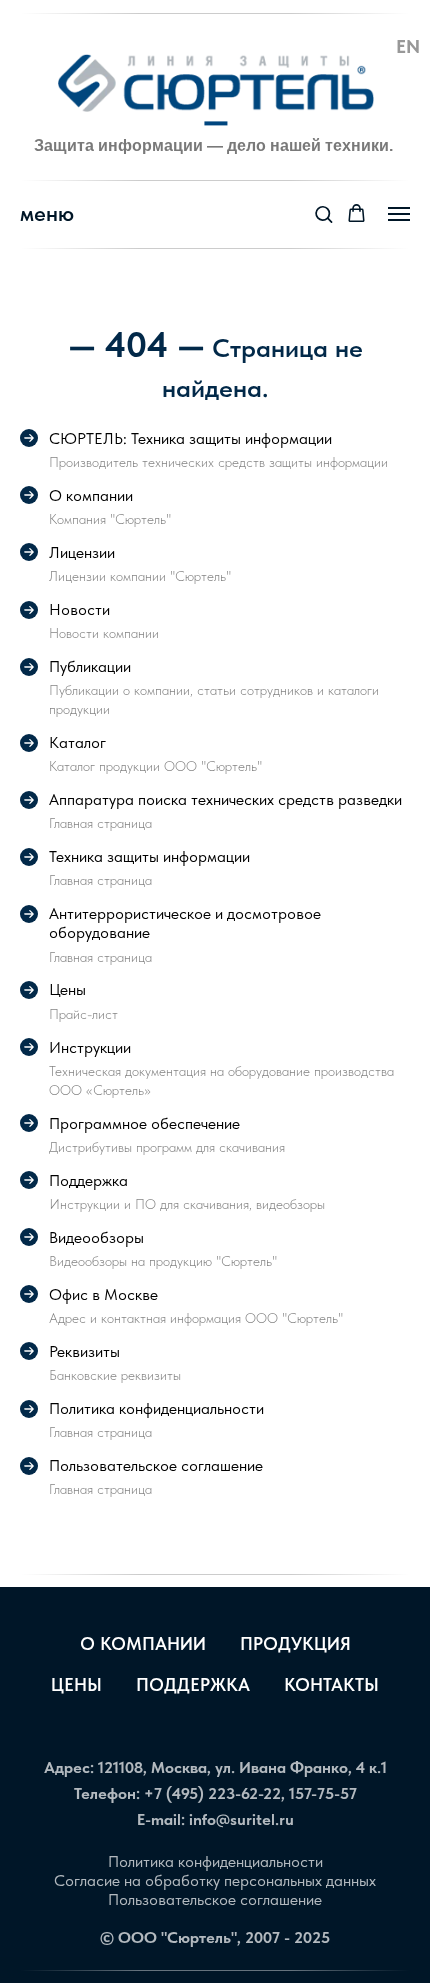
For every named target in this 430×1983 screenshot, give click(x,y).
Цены (76, 1684)
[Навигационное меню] (399, 214)
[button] (323, 213)
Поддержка (193, 1684)
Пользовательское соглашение (215, 1899)
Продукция (295, 1643)
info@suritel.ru (241, 1819)
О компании (143, 1643)
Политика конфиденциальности (215, 1861)
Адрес (67, 1767)
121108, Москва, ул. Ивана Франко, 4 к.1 (242, 1767)
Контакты (331, 1684)
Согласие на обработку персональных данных (215, 1880)
